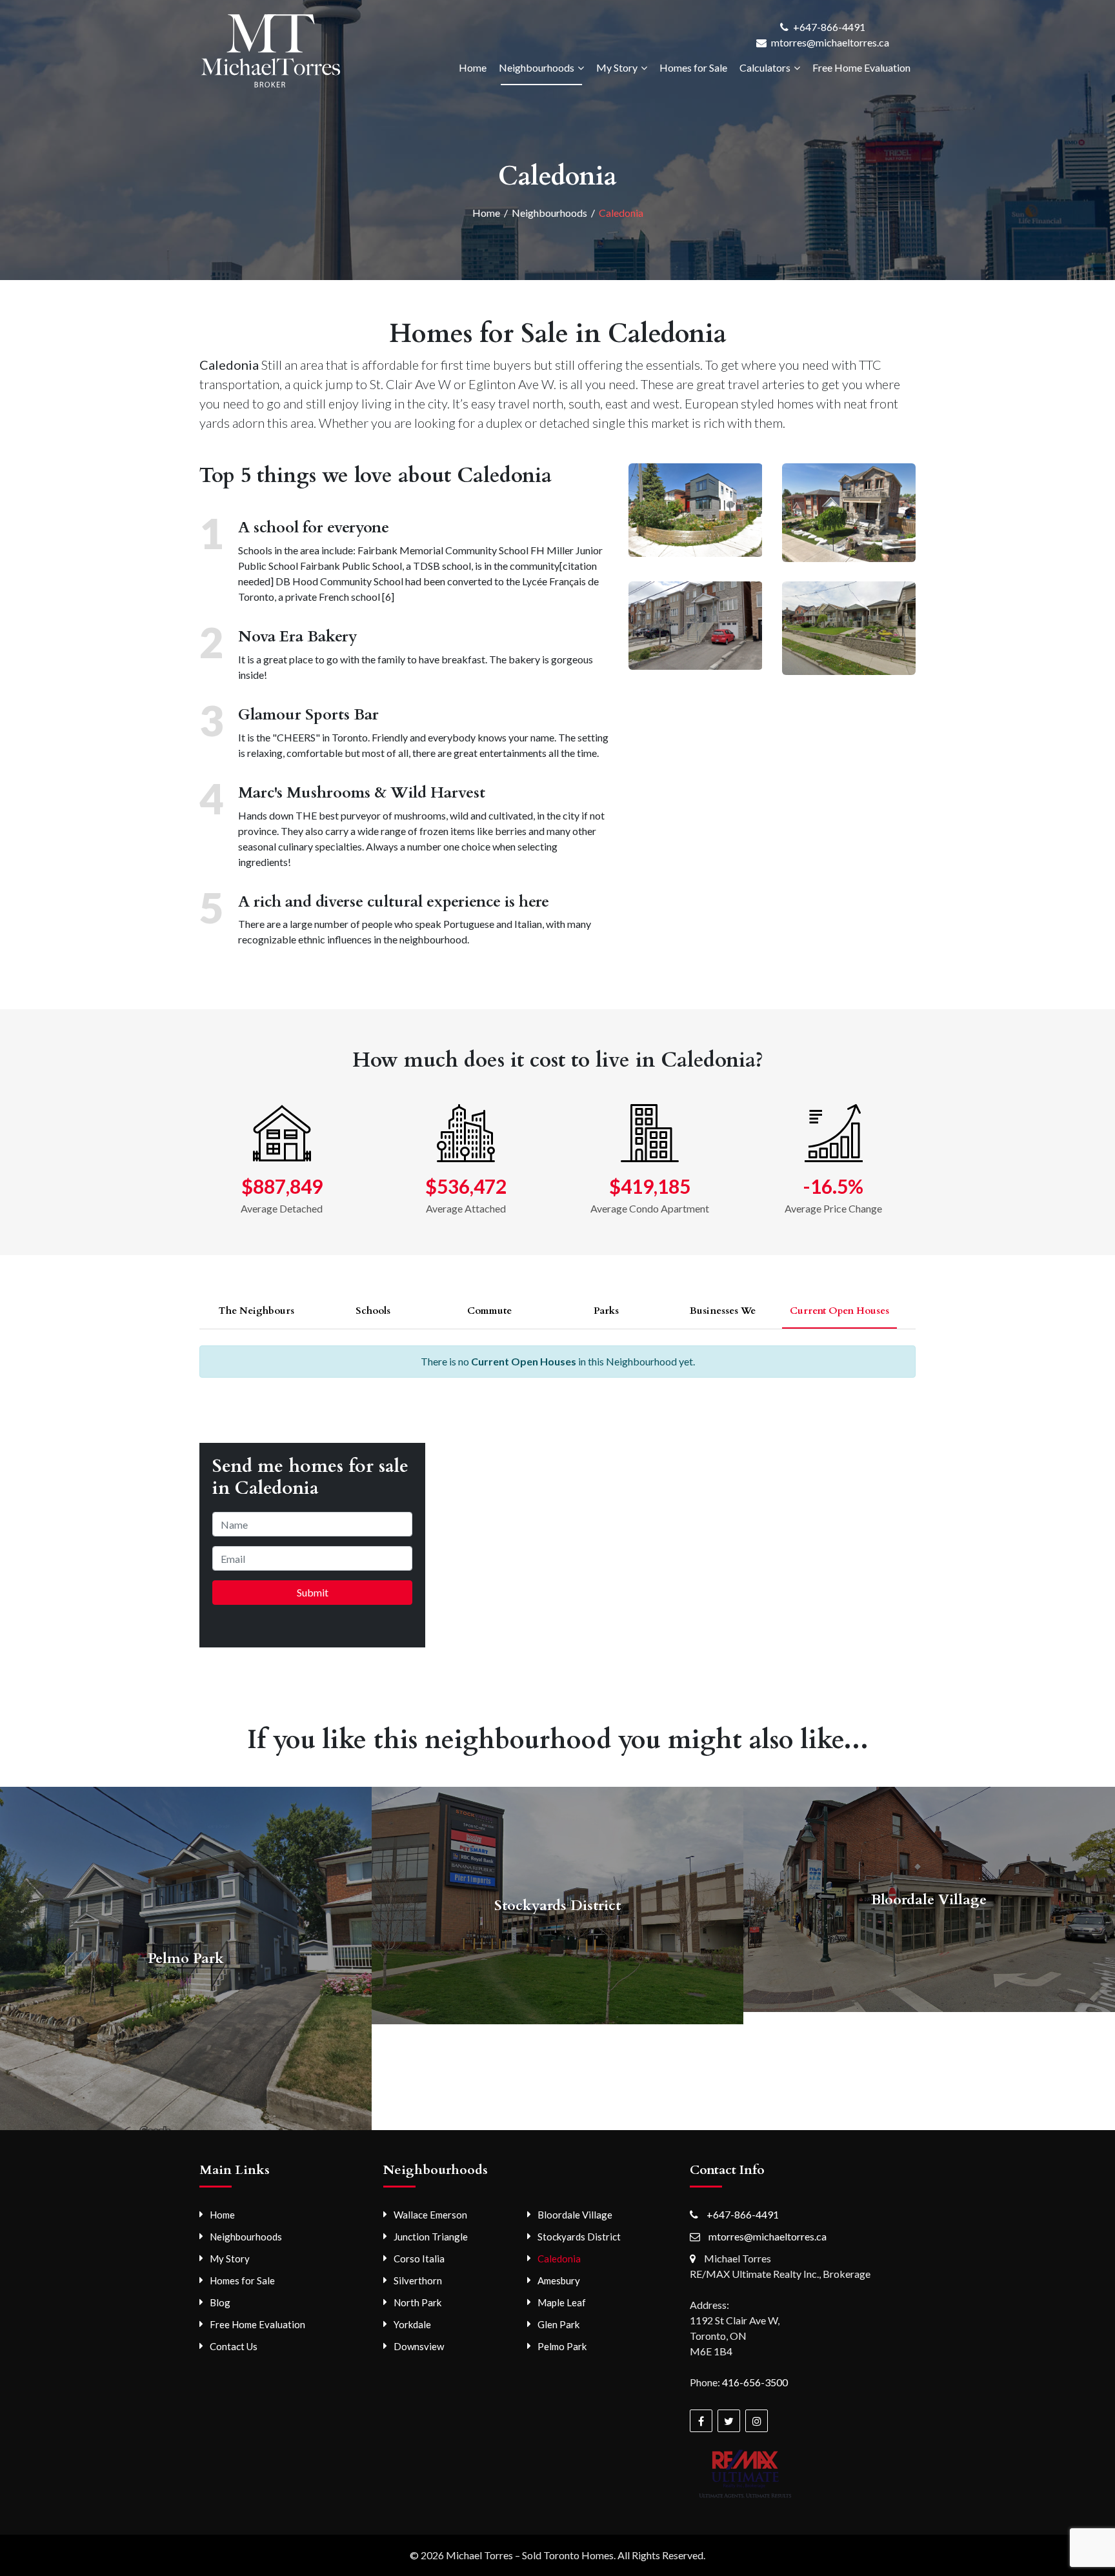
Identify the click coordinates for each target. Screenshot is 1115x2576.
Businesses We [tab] (723, 1311)
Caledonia (559, 2259)
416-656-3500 (755, 2382)
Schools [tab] (373, 1311)
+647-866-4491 (829, 27)
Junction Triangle (431, 2237)
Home (473, 67)
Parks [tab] (606, 1311)
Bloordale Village (575, 2215)
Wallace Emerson (430, 2215)
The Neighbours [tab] (256, 1311)
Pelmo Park (562, 2346)
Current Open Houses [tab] (839, 1311)
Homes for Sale (693, 67)
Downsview (419, 2346)
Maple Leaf (562, 2302)
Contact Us (234, 2346)
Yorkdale (412, 2324)
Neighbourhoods (537, 67)
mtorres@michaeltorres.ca (830, 42)
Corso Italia (419, 2259)
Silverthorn (418, 2280)
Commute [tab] (489, 1311)
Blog (220, 2302)
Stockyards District (579, 2237)
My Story (617, 67)
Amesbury (559, 2280)
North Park (417, 2302)
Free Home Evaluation (861, 67)
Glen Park (558, 2324)
